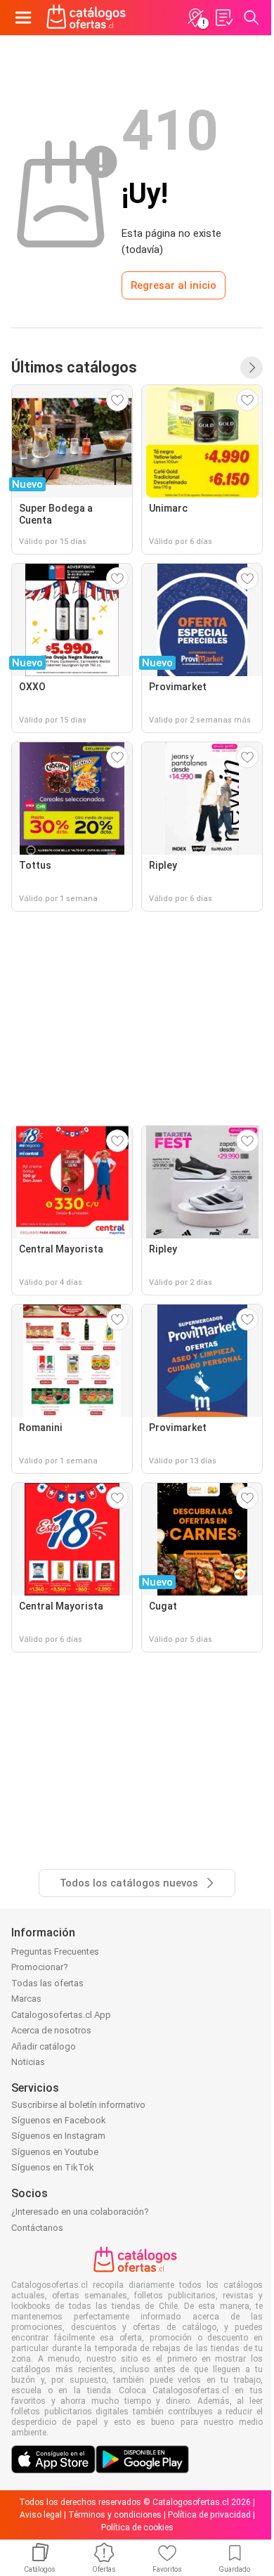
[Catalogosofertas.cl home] (88, 18)
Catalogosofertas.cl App (61, 2015)
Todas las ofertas (47, 1983)
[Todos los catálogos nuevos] (252, 368)
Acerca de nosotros (51, 2030)
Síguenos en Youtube (55, 2152)
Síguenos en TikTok (53, 2167)
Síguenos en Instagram (58, 2136)
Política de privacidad (209, 2515)
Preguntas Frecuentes (55, 1952)
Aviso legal (41, 2515)
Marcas (26, 1999)
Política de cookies (137, 2528)
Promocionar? (40, 1967)
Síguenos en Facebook (59, 2120)
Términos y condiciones (115, 2515)
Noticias (28, 2062)
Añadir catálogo (44, 2046)
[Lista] (223, 18)
